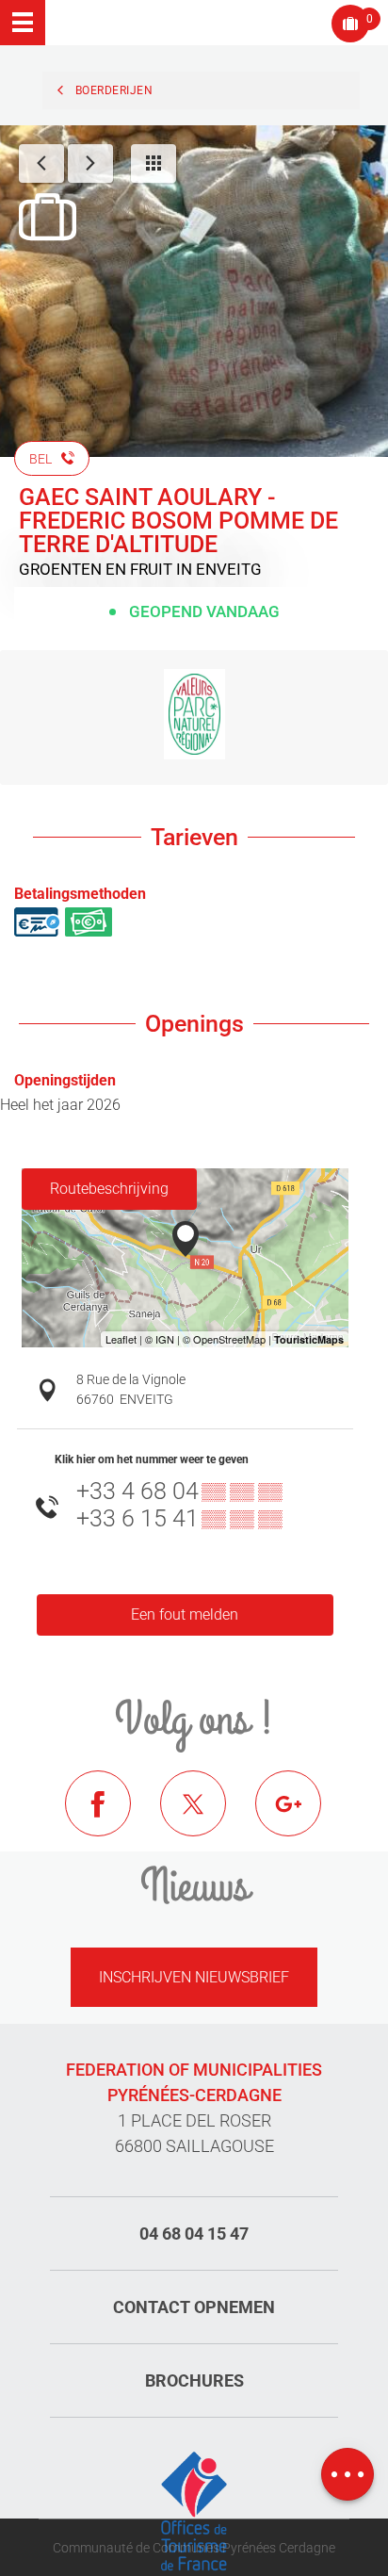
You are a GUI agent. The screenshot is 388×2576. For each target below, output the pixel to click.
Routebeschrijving (109, 1189)
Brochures (194, 2380)
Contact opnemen (194, 2307)
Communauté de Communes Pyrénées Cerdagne (194, 2548)
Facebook (112, 1818)
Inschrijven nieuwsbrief (194, 1977)
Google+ (302, 1818)
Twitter (207, 1818)
